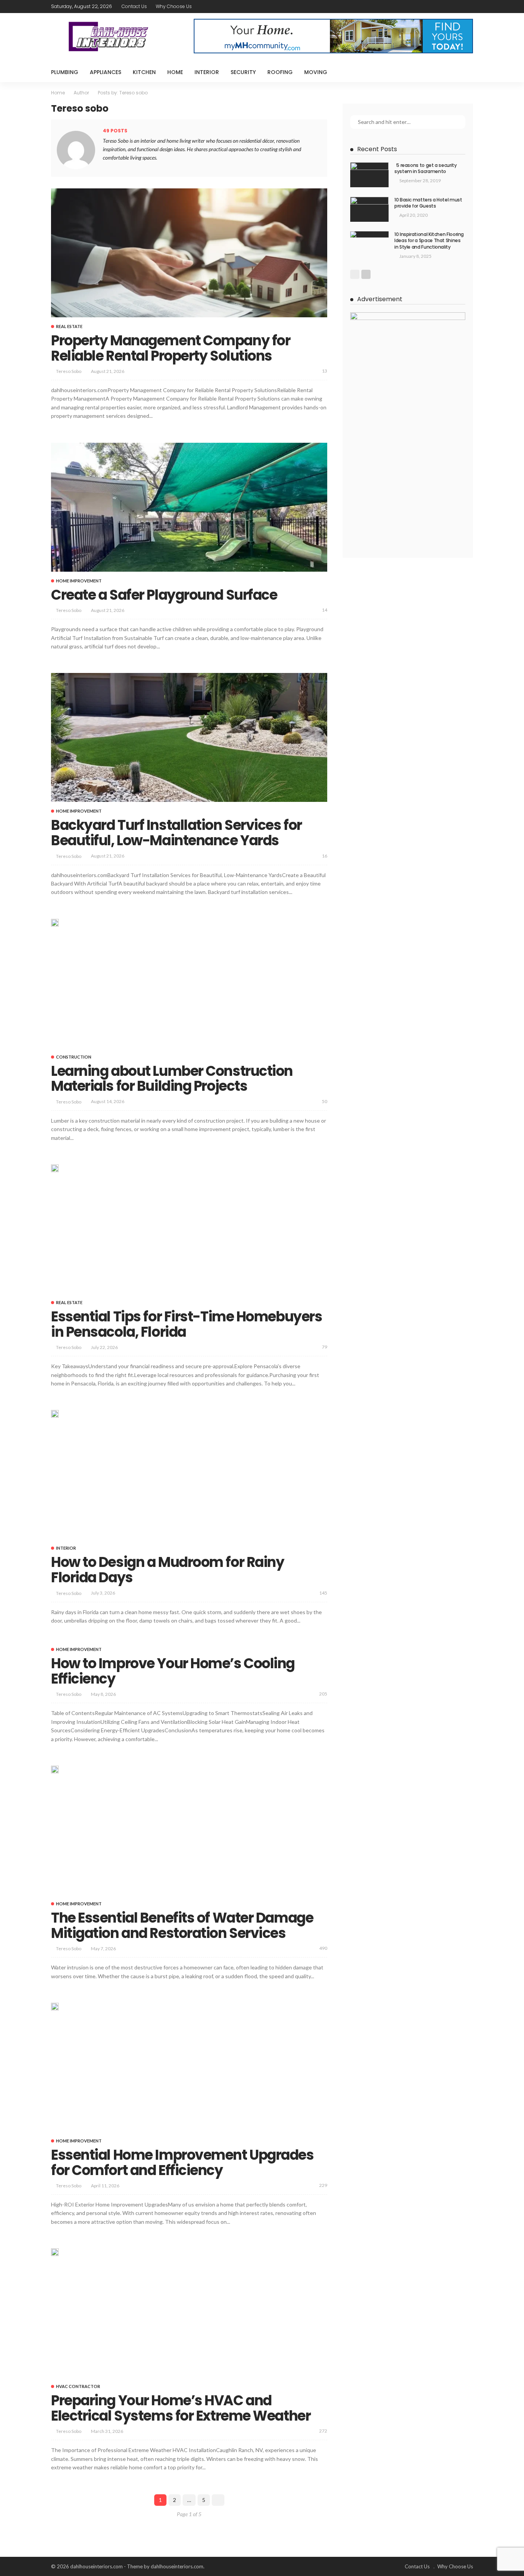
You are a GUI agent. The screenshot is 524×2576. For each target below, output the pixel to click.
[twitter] (448, 7)
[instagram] (468, 7)
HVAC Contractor (78, 2386)
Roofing (280, 72)
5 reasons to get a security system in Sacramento (426, 168)
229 (323, 2185)
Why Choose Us (174, 6)
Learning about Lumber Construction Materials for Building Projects (172, 1079)
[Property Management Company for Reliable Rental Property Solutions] (189, 253)
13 (325, 371)
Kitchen (144, 72)
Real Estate (69, 326)
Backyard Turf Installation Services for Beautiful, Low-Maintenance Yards (176, 833)
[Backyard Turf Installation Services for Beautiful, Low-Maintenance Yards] (189, 737)
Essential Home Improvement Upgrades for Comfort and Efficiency (182, 2163)
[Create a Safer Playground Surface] (189, 507)
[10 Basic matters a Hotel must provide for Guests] (369, 209)
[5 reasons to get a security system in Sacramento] (369, 175)
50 (325, 1101)
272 (323, 2431)
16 (325, 856)
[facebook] (438, 7)
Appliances (105, 72)
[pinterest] (458, 7)
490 (323, 1948)
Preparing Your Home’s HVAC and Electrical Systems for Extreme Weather (181, 2408)
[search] (463, 72)
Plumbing (65, 72)
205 (323, 1694)
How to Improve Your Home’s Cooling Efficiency (173, 1671)
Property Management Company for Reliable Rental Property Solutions (171, 348)
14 (325, 610)
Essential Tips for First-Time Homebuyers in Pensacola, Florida (186, 1324)
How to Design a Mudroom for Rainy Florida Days (167, 1570)
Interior (207, 72)
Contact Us (134, 6)
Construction (74, 1057)
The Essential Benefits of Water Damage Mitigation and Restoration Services (182, 1925)
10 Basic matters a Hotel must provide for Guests (428, 203)
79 (325, 1347)
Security (243, 72)
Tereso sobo (69, 371)
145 (323, 1593)
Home (175, 72)
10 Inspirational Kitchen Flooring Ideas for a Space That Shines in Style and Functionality (429, 241)
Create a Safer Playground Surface (164, 595)
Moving (316, 72)
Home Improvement (79, 581)
